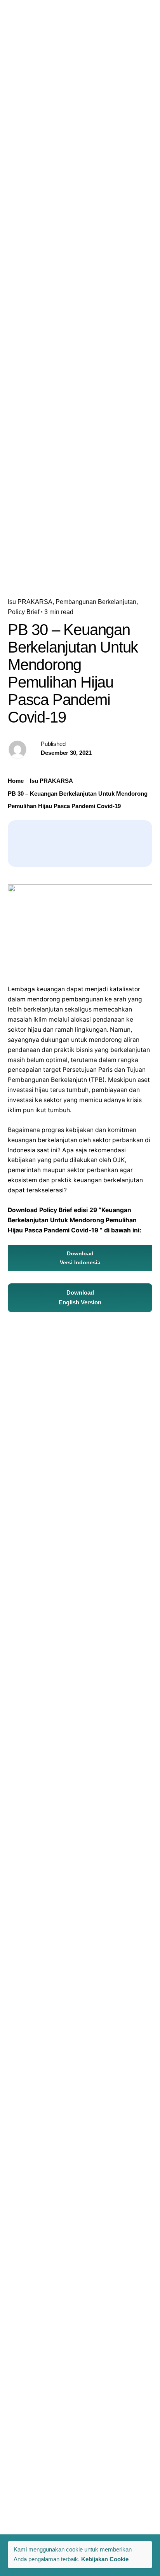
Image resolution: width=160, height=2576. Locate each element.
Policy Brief (23, 612)
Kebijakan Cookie (105, 2559)
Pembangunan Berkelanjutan (96, 602)
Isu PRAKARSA (30, 602)
